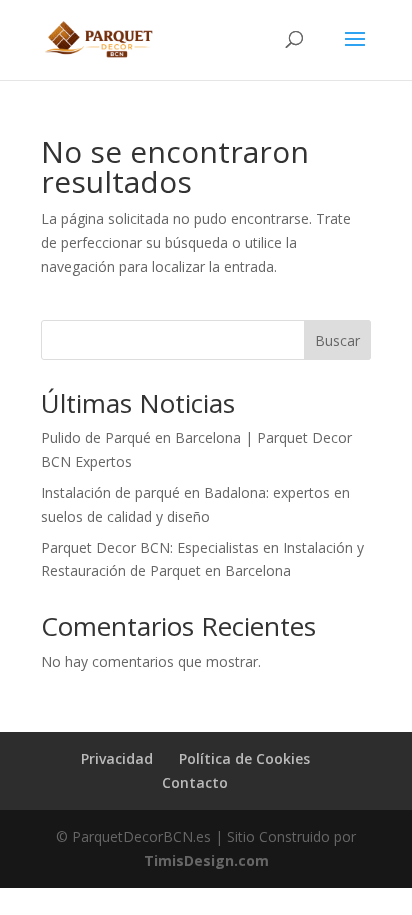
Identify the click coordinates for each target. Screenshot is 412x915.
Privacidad (117, 758)
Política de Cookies (244, 758)
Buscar (337, 340)
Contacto (195, 782)
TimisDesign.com (206, 860)
